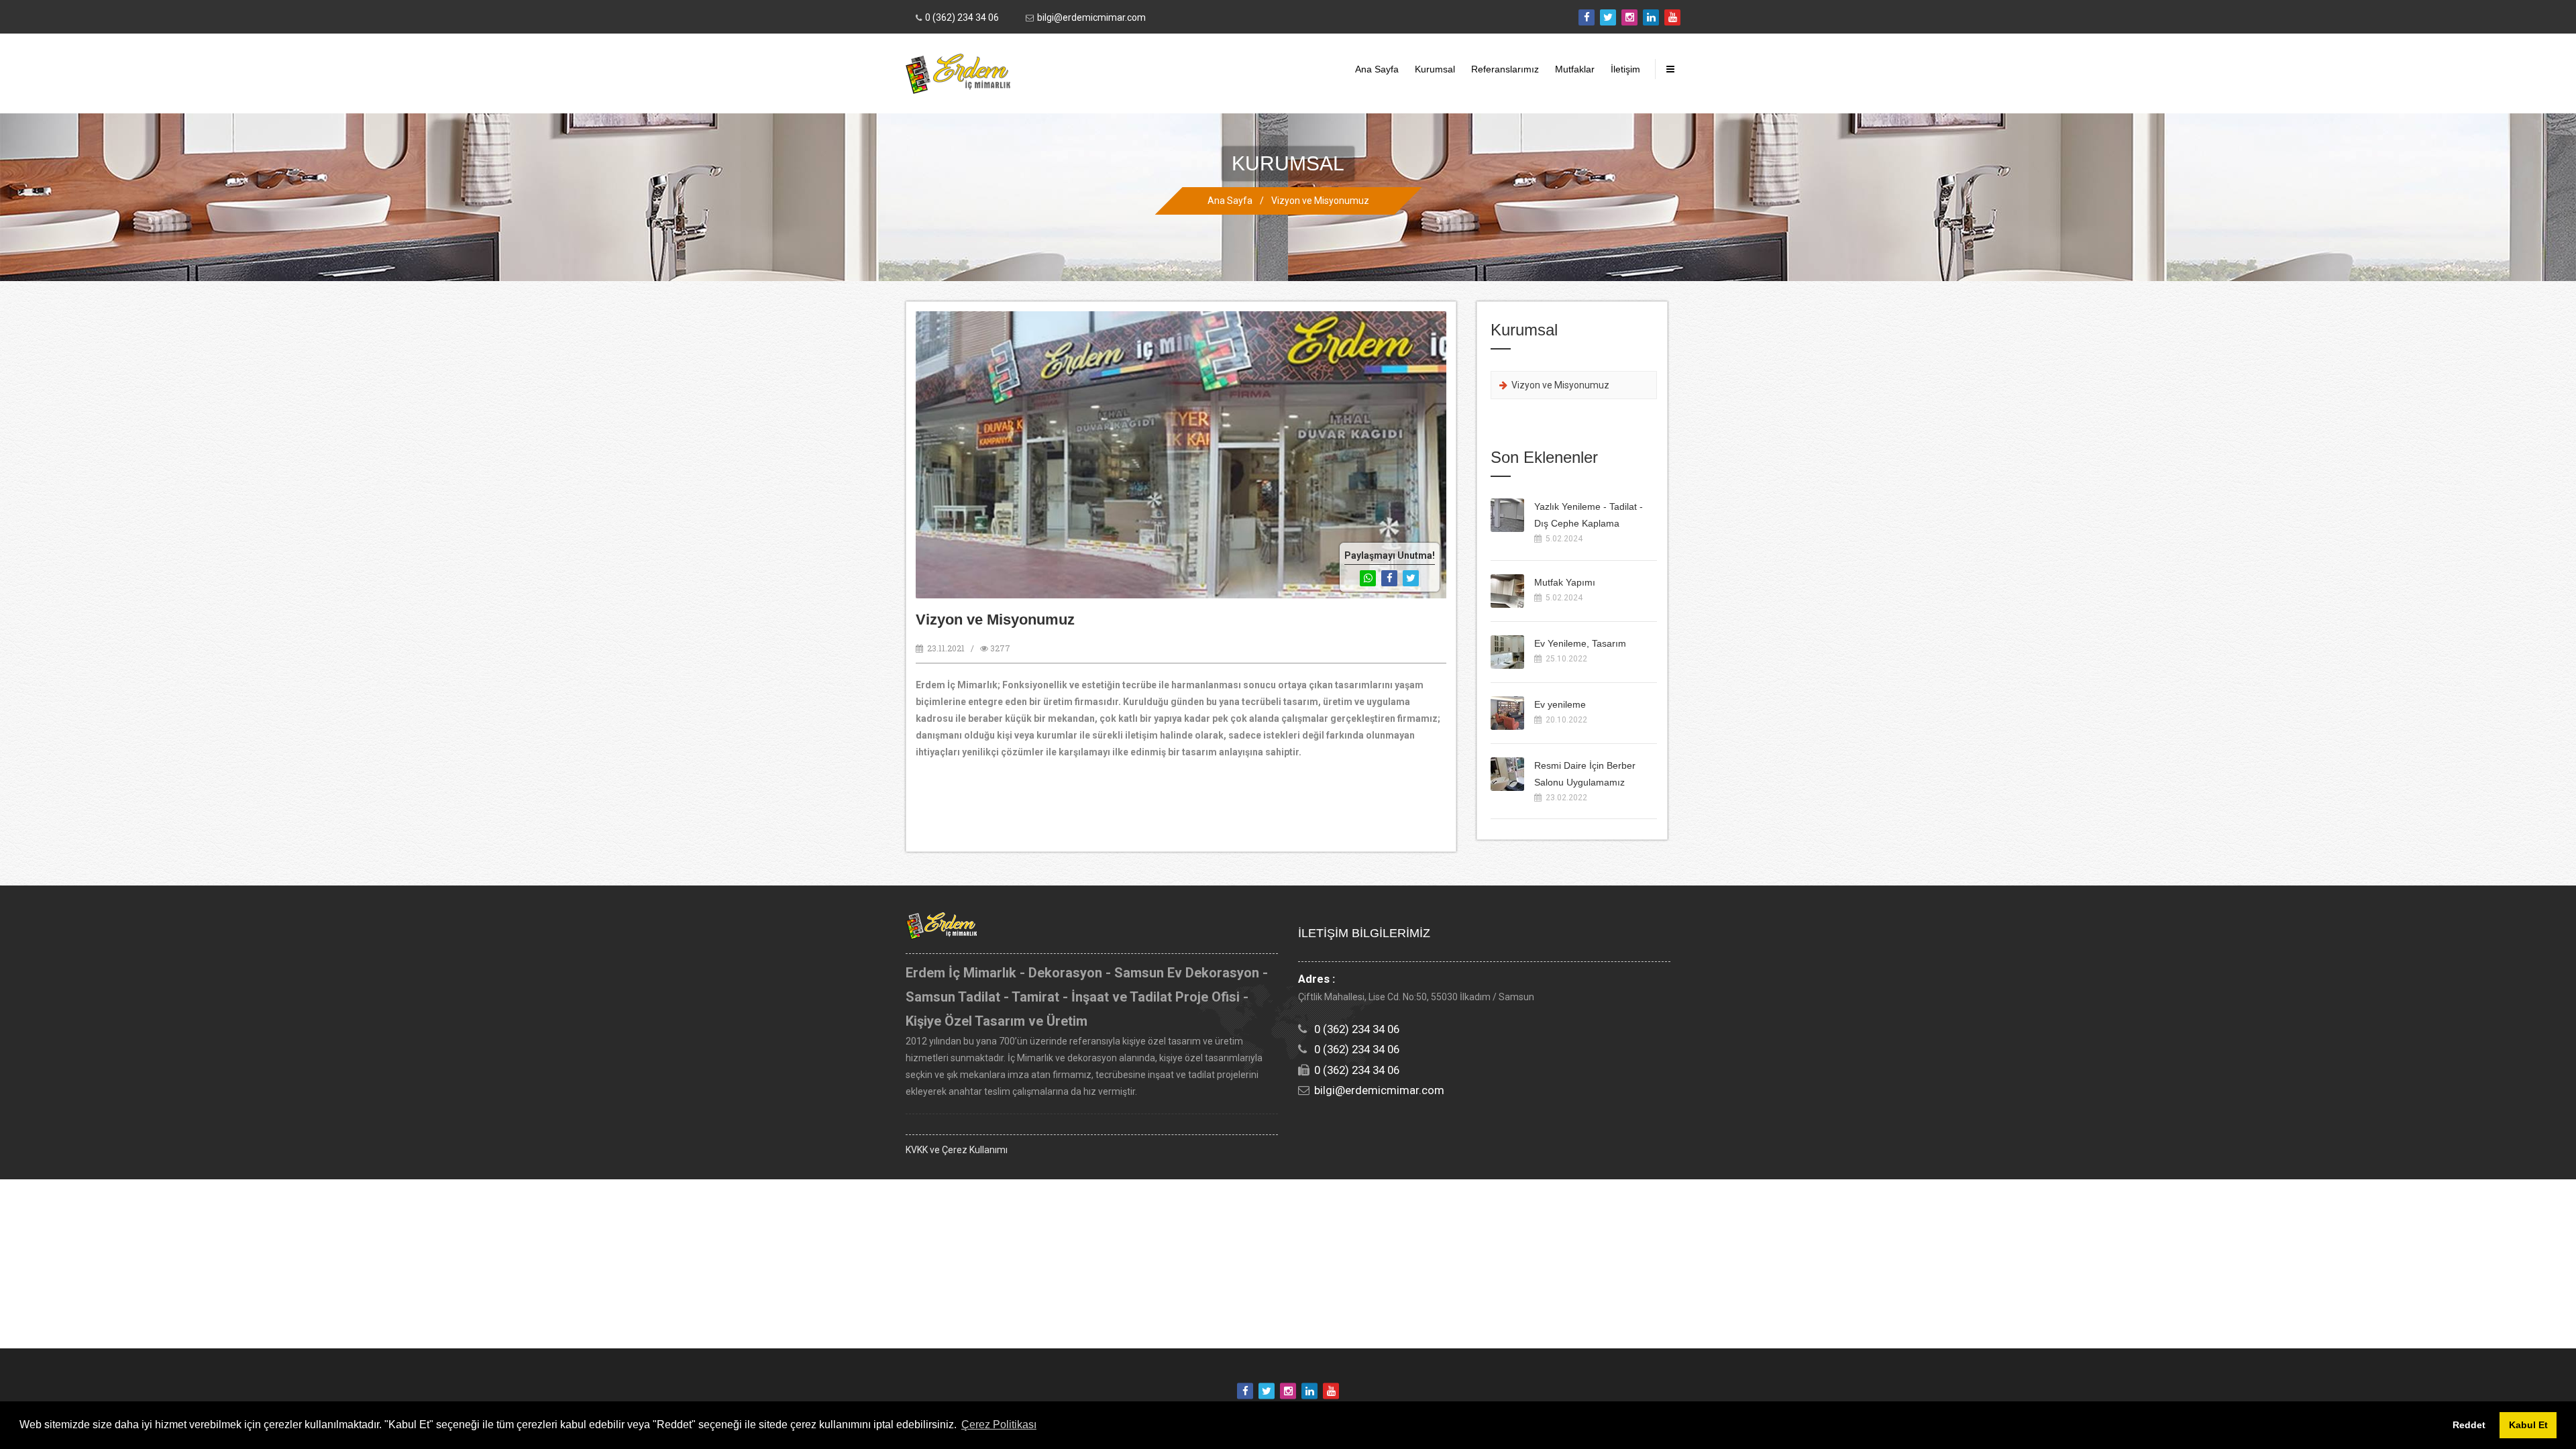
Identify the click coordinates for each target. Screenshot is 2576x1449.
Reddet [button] (2469, 1425)
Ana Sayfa (1377, 69)
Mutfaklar (1575, 69)
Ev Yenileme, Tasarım (1580, 643)
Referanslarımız (1505, 69)
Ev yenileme (1560, 704)
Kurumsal (1435, 69)
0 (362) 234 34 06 (962, 17)
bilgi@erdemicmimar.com (1091, 17)
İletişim (1625, 69)
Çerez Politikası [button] (999, 1425)
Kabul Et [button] (2528, 1425)
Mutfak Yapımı (1565, 582)
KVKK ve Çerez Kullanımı (957, 1150)
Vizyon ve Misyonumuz (1320, 201)
